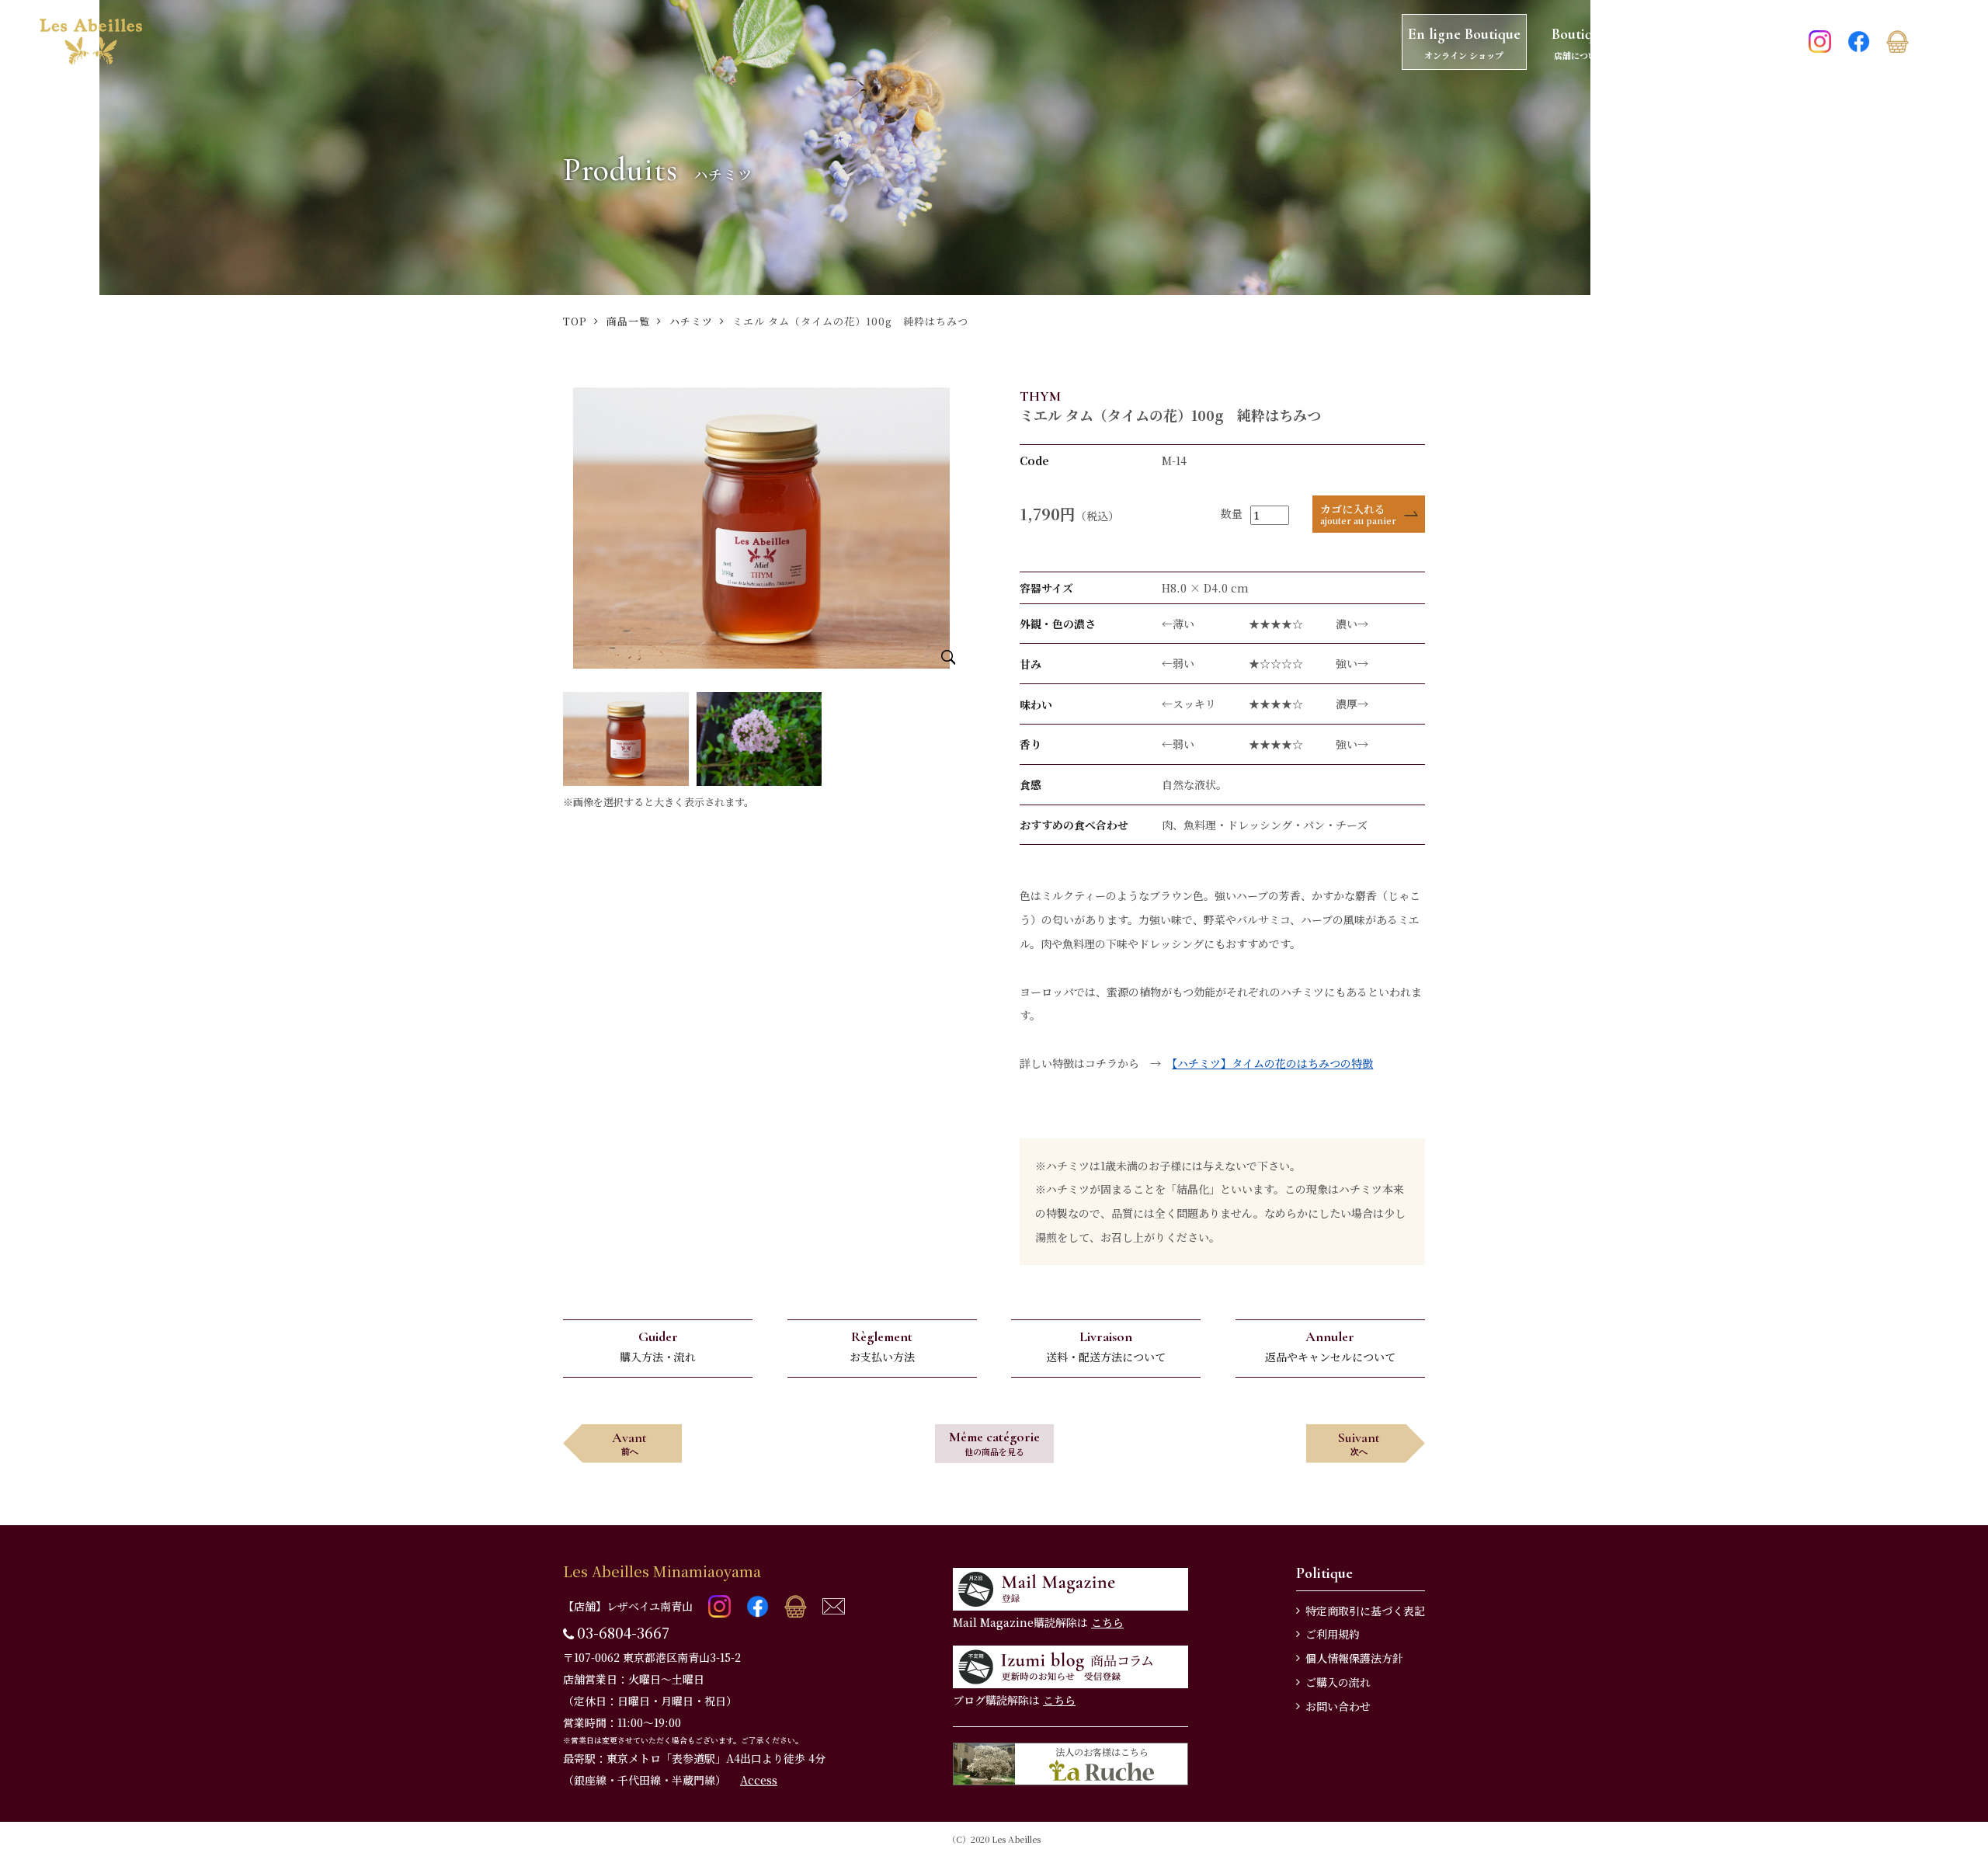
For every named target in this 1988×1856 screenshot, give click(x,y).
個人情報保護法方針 (1354, 1658)
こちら (1107, 1622)
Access (759, 1780)
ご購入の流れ (1338, 1682)
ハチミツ (691, 321)
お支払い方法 (882, 1346)
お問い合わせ (1338, 1706)
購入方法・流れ (658, 1346)
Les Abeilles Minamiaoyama (662, 1571)
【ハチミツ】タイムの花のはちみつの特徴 (1272, 1063)
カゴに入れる (1358, 514)
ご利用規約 (1333, 1634)
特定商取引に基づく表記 (1365, 1611)
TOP (575, 321)
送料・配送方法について (1106, 1346)
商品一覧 (628, 321)
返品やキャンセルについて (1330, 1346)
